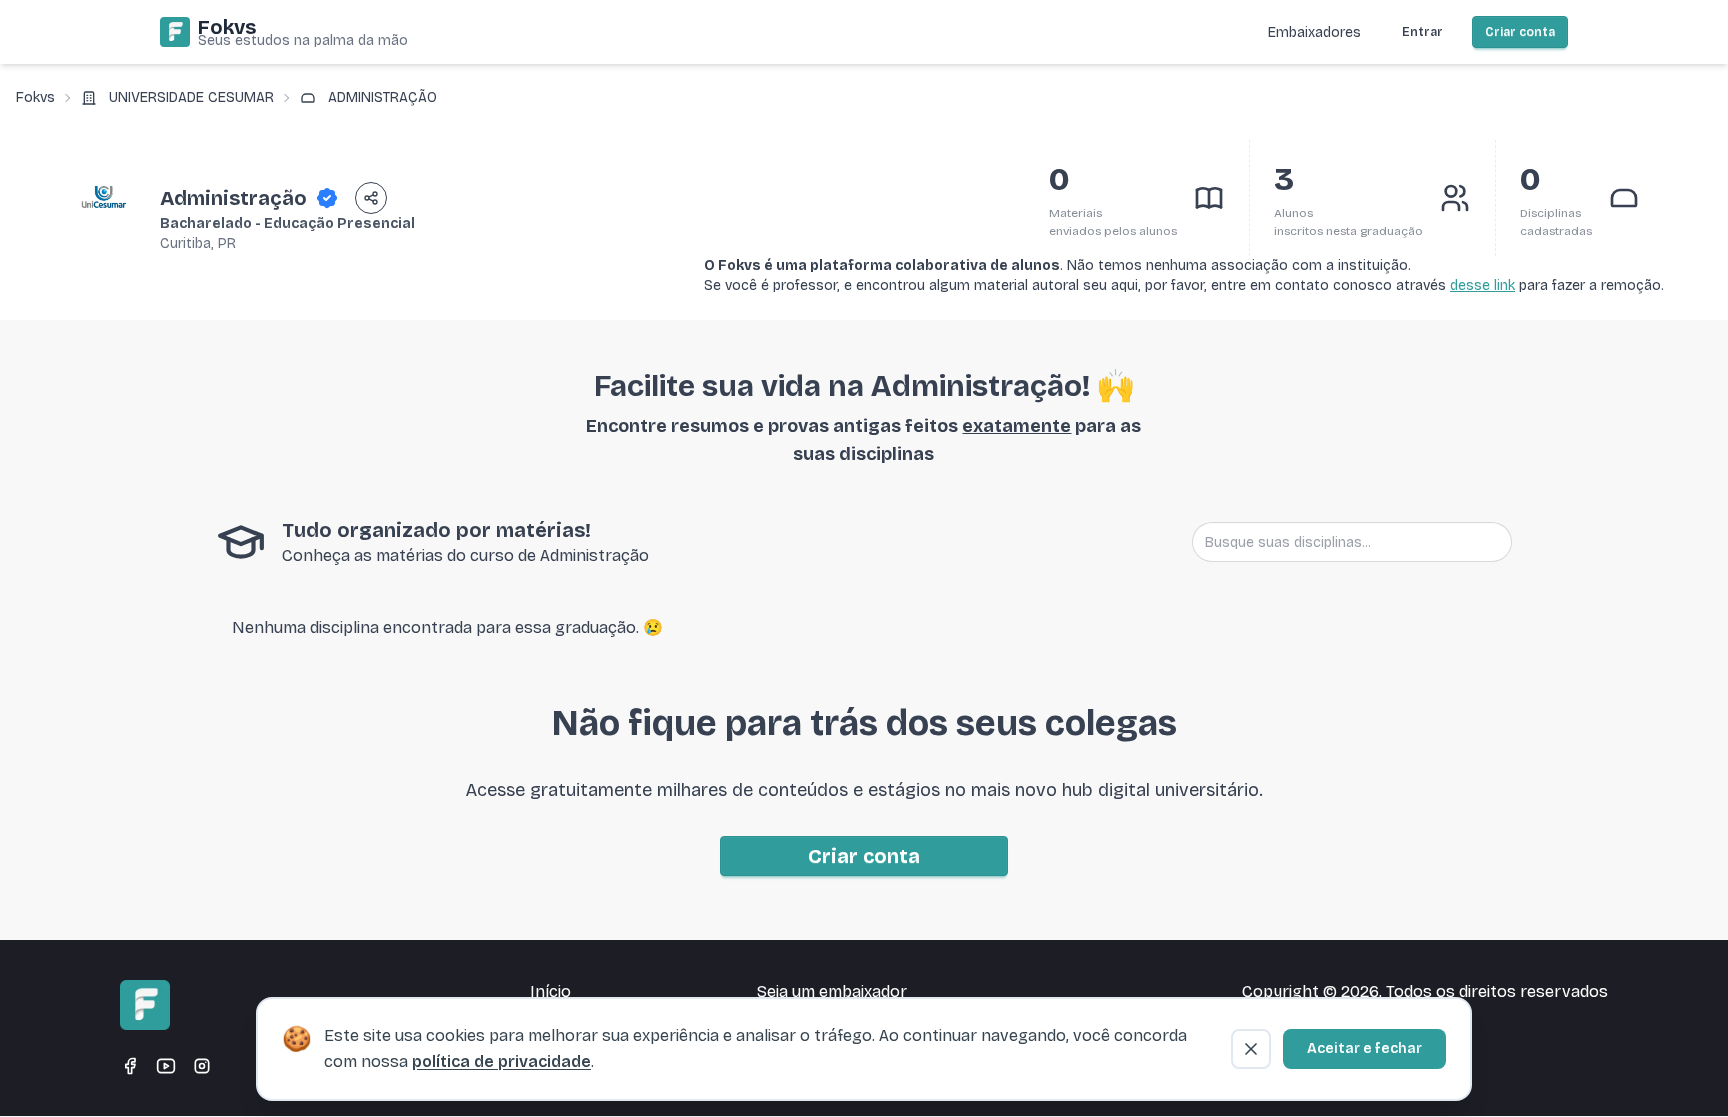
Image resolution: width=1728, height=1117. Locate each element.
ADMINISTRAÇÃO (382, 97)
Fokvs (35, 97)
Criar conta (1520, 32)
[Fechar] (1251, 1049)
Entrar (1422, 32)
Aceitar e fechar (1364, 1048)
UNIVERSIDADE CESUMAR (191, 97)
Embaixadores (1314, 32)
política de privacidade (501, 1061)
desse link (1482, 285)
